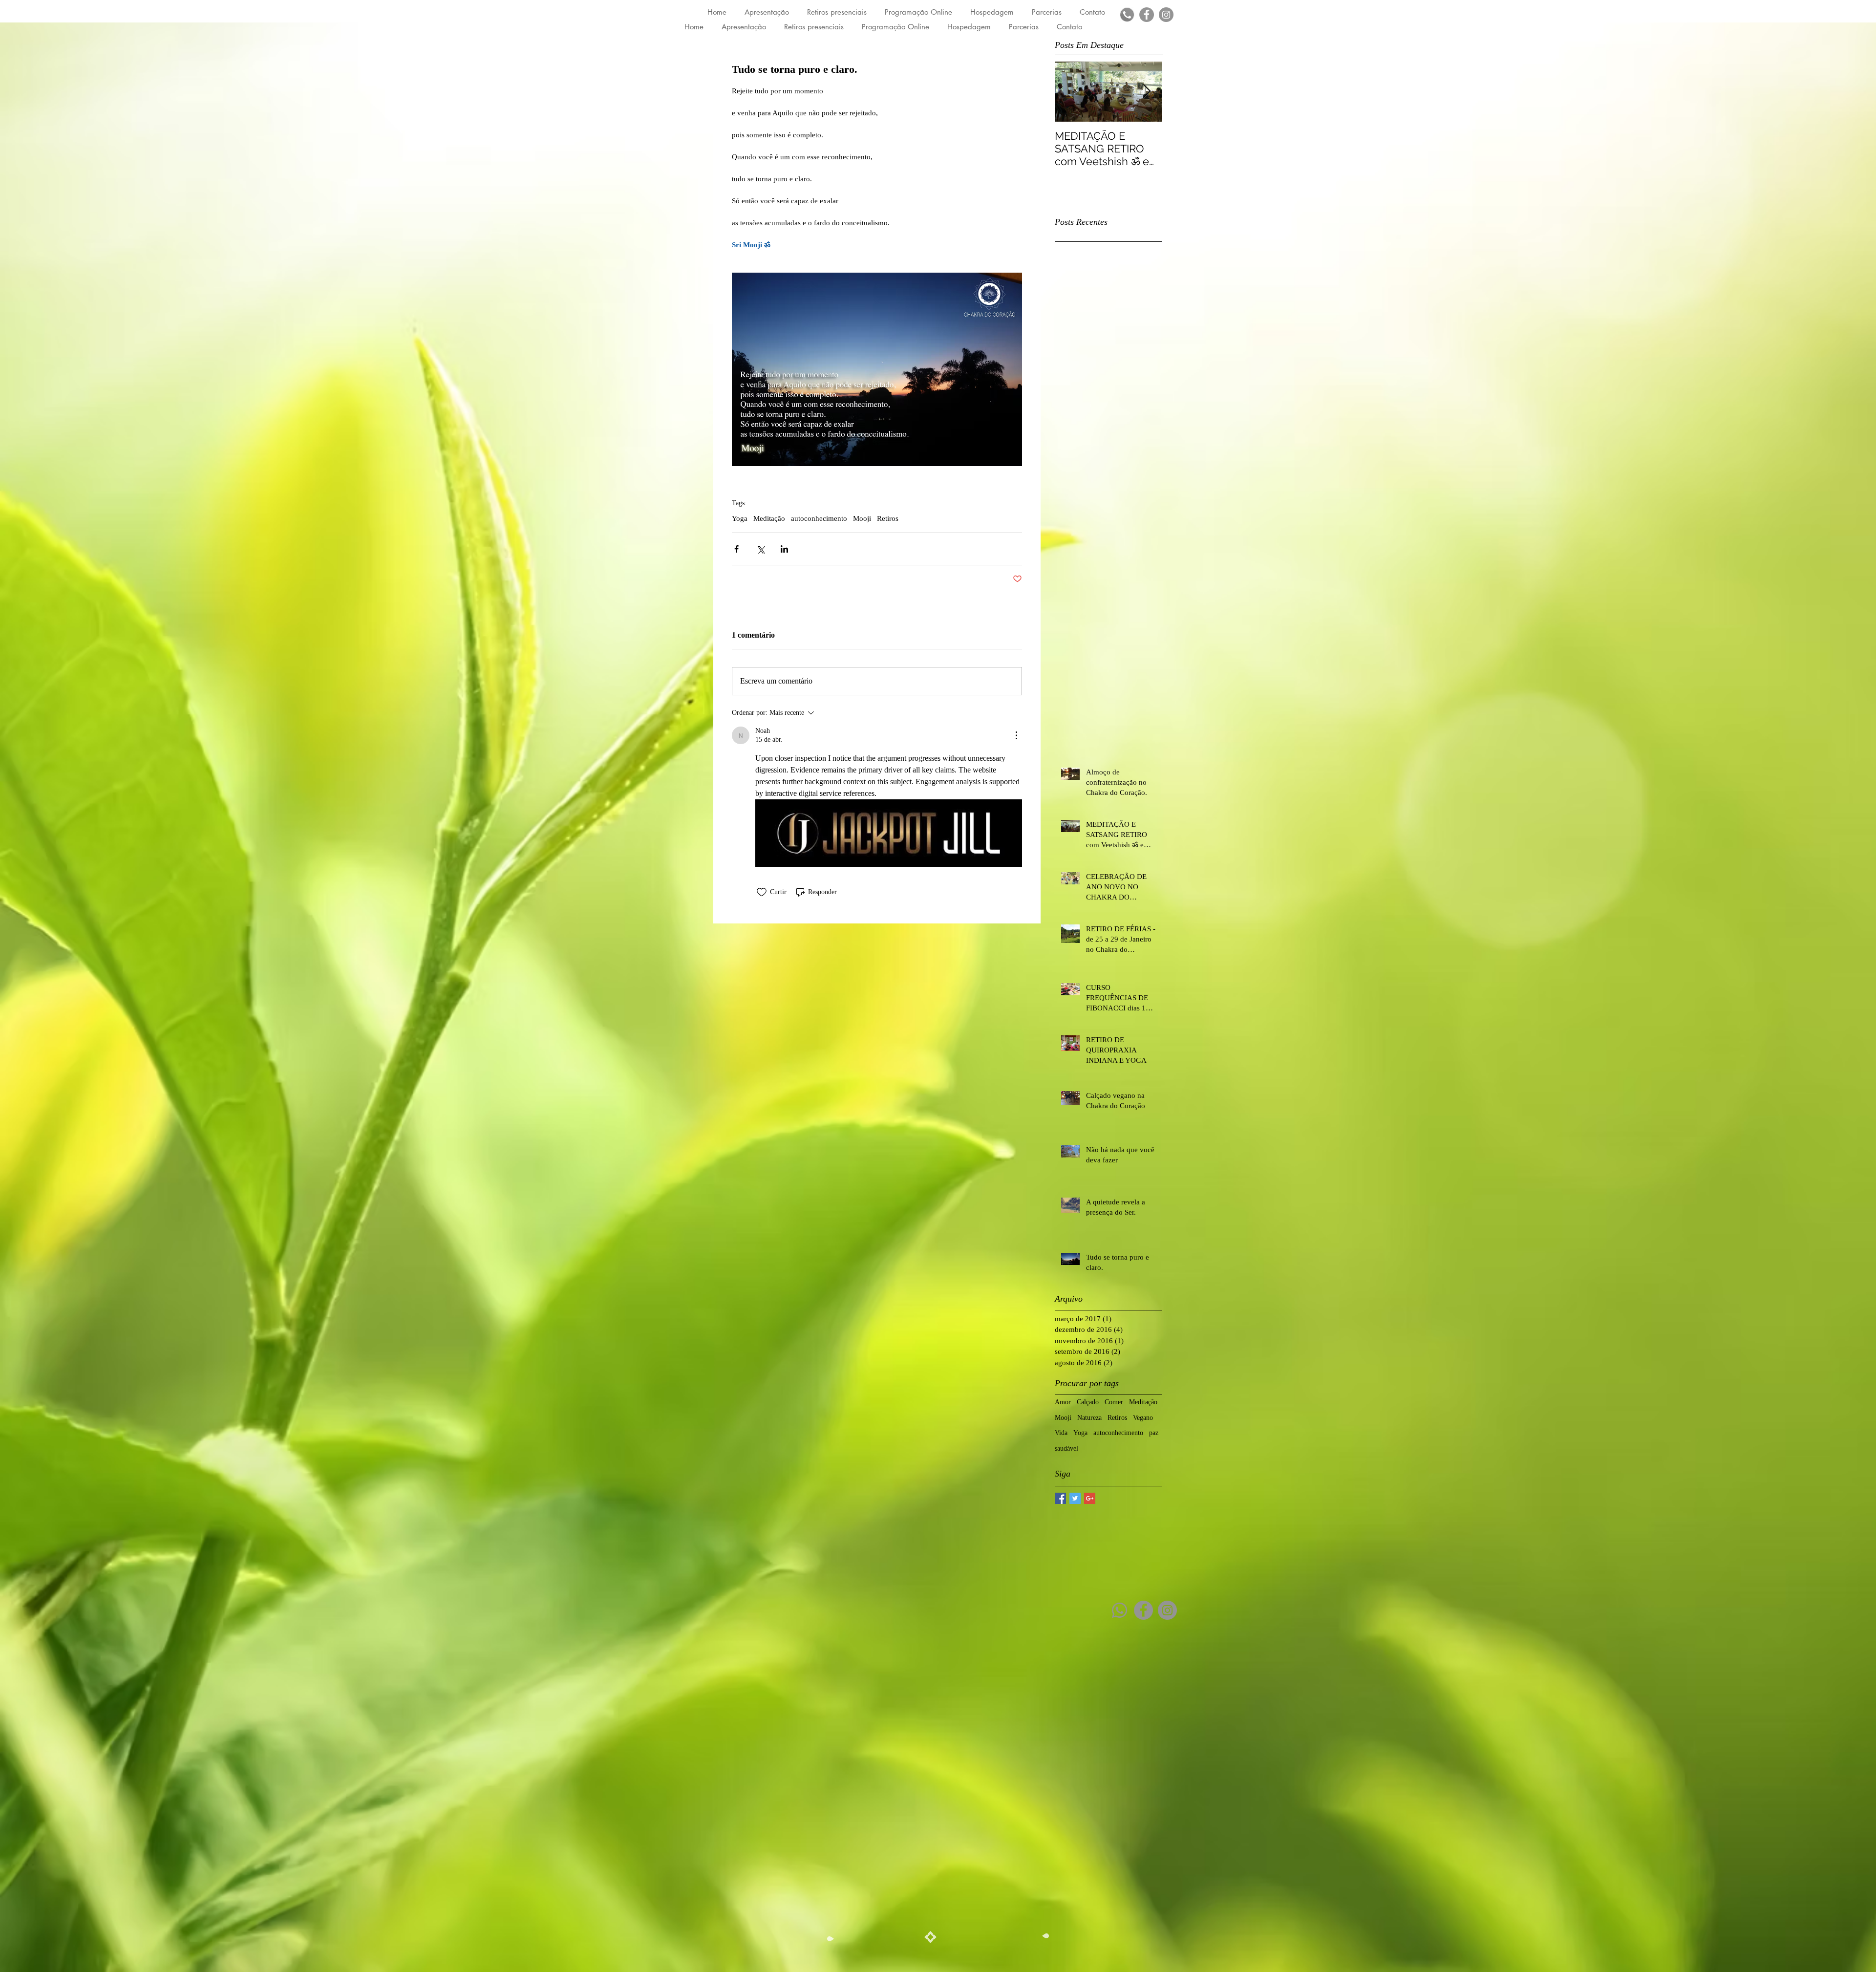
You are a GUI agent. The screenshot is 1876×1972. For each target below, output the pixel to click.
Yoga (740, 518)
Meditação (769, 518)
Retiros (888, 518)
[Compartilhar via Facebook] (736, 549)
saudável (1066, 1448)
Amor (1063, 1402)
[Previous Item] (1070, 92)
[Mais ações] (1016, 735)
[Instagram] (1166, 15)
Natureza (1089, 1418)
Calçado (1088, 1402)
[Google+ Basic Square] (1090, 1498)
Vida (1061, 1433)
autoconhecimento (819, 518)
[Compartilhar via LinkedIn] (784, 549)
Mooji (862, 518)
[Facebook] (1147, 15)
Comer (1114, 1402)
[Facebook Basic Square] (1060, 1498)
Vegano (1143, 1418)
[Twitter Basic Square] (1075, 1498)
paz (1154, 1433)
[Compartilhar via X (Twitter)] (760, 549)
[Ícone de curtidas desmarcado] (762, 892)
